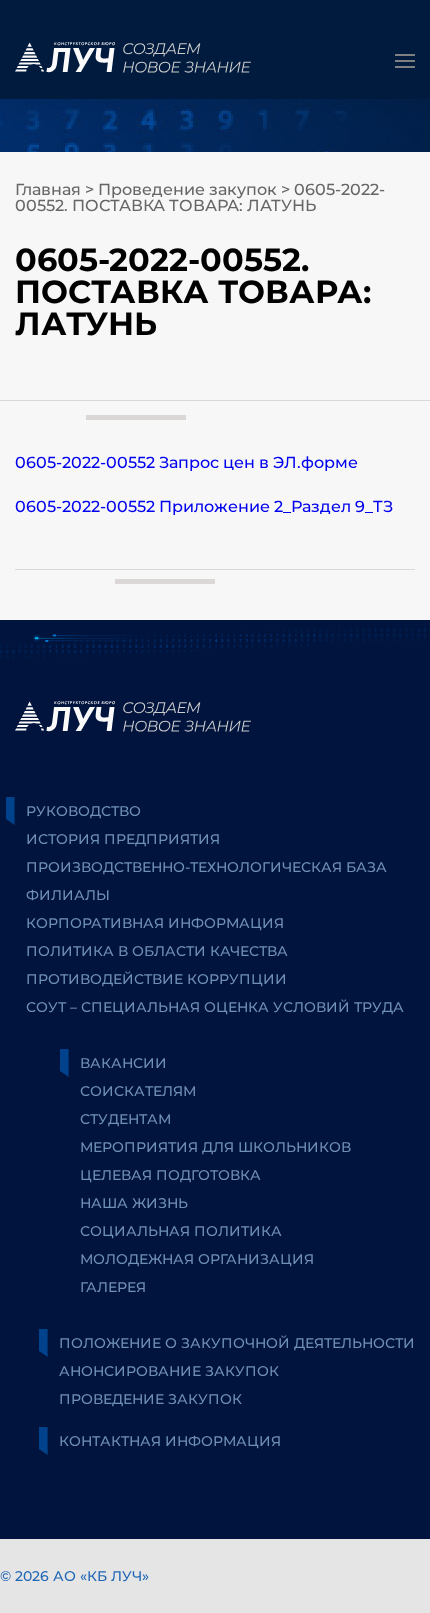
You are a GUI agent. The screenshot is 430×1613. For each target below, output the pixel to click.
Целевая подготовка (170, 1175)
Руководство (83, 811)
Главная (48, 189)
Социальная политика (181, 1231)
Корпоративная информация (155, 923)
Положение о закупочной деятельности (237, 1343)
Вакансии (123, 1063)
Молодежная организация (197, 1259)
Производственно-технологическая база (206, 867)
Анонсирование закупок (169, 1371)
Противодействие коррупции (156, 979)
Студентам (125, 1119)
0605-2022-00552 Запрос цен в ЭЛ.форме (186, 462)
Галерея (113, 1287)
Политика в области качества (157, 951)
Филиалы (68, 895)
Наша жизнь (134, 1203)
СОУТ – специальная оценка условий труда (215, 1007)
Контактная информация (170, 1441)
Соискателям (138, 1091)
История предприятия (123, 839)
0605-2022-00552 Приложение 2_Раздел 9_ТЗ (204, 506)
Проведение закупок (187, 189)
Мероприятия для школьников (215, 1147)
